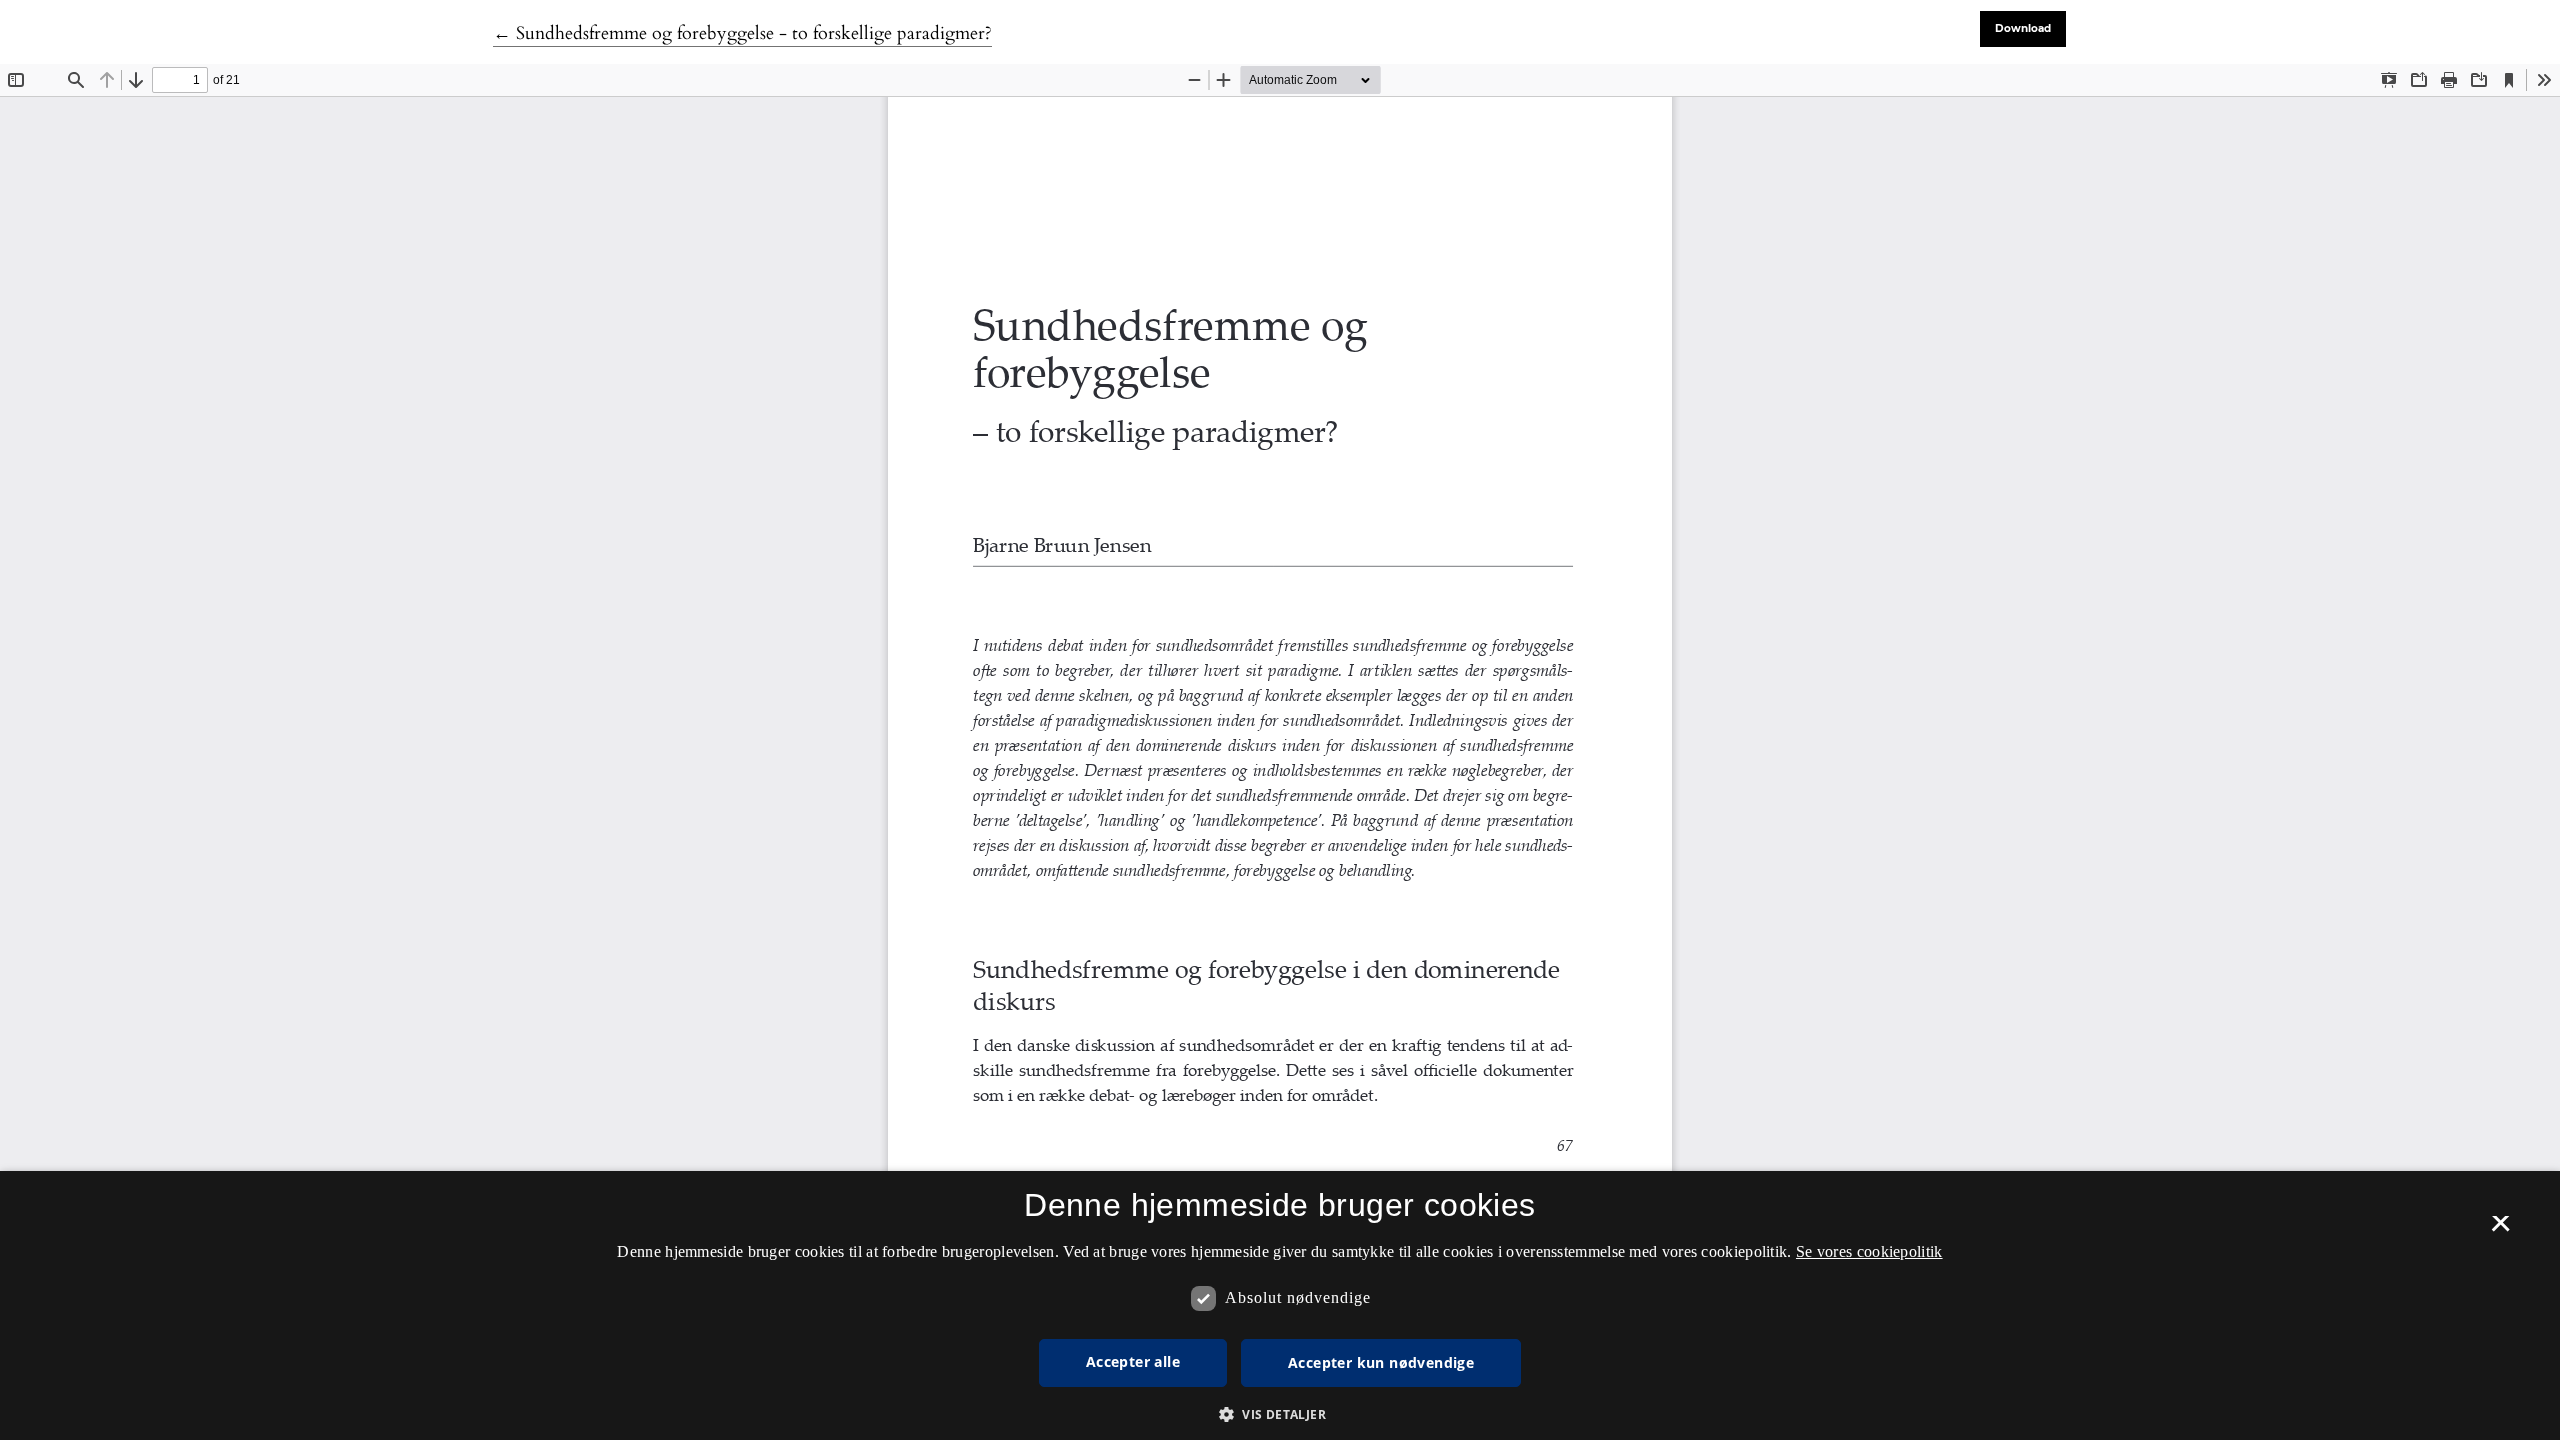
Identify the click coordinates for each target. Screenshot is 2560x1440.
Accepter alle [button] (1133, 1361)
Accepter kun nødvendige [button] (1381, 1362)
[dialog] (1280, 1305)
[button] (1280, 1414)
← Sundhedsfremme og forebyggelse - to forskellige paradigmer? (742, 33)
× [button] (2500, 1230)
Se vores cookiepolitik (1869, 1251)
